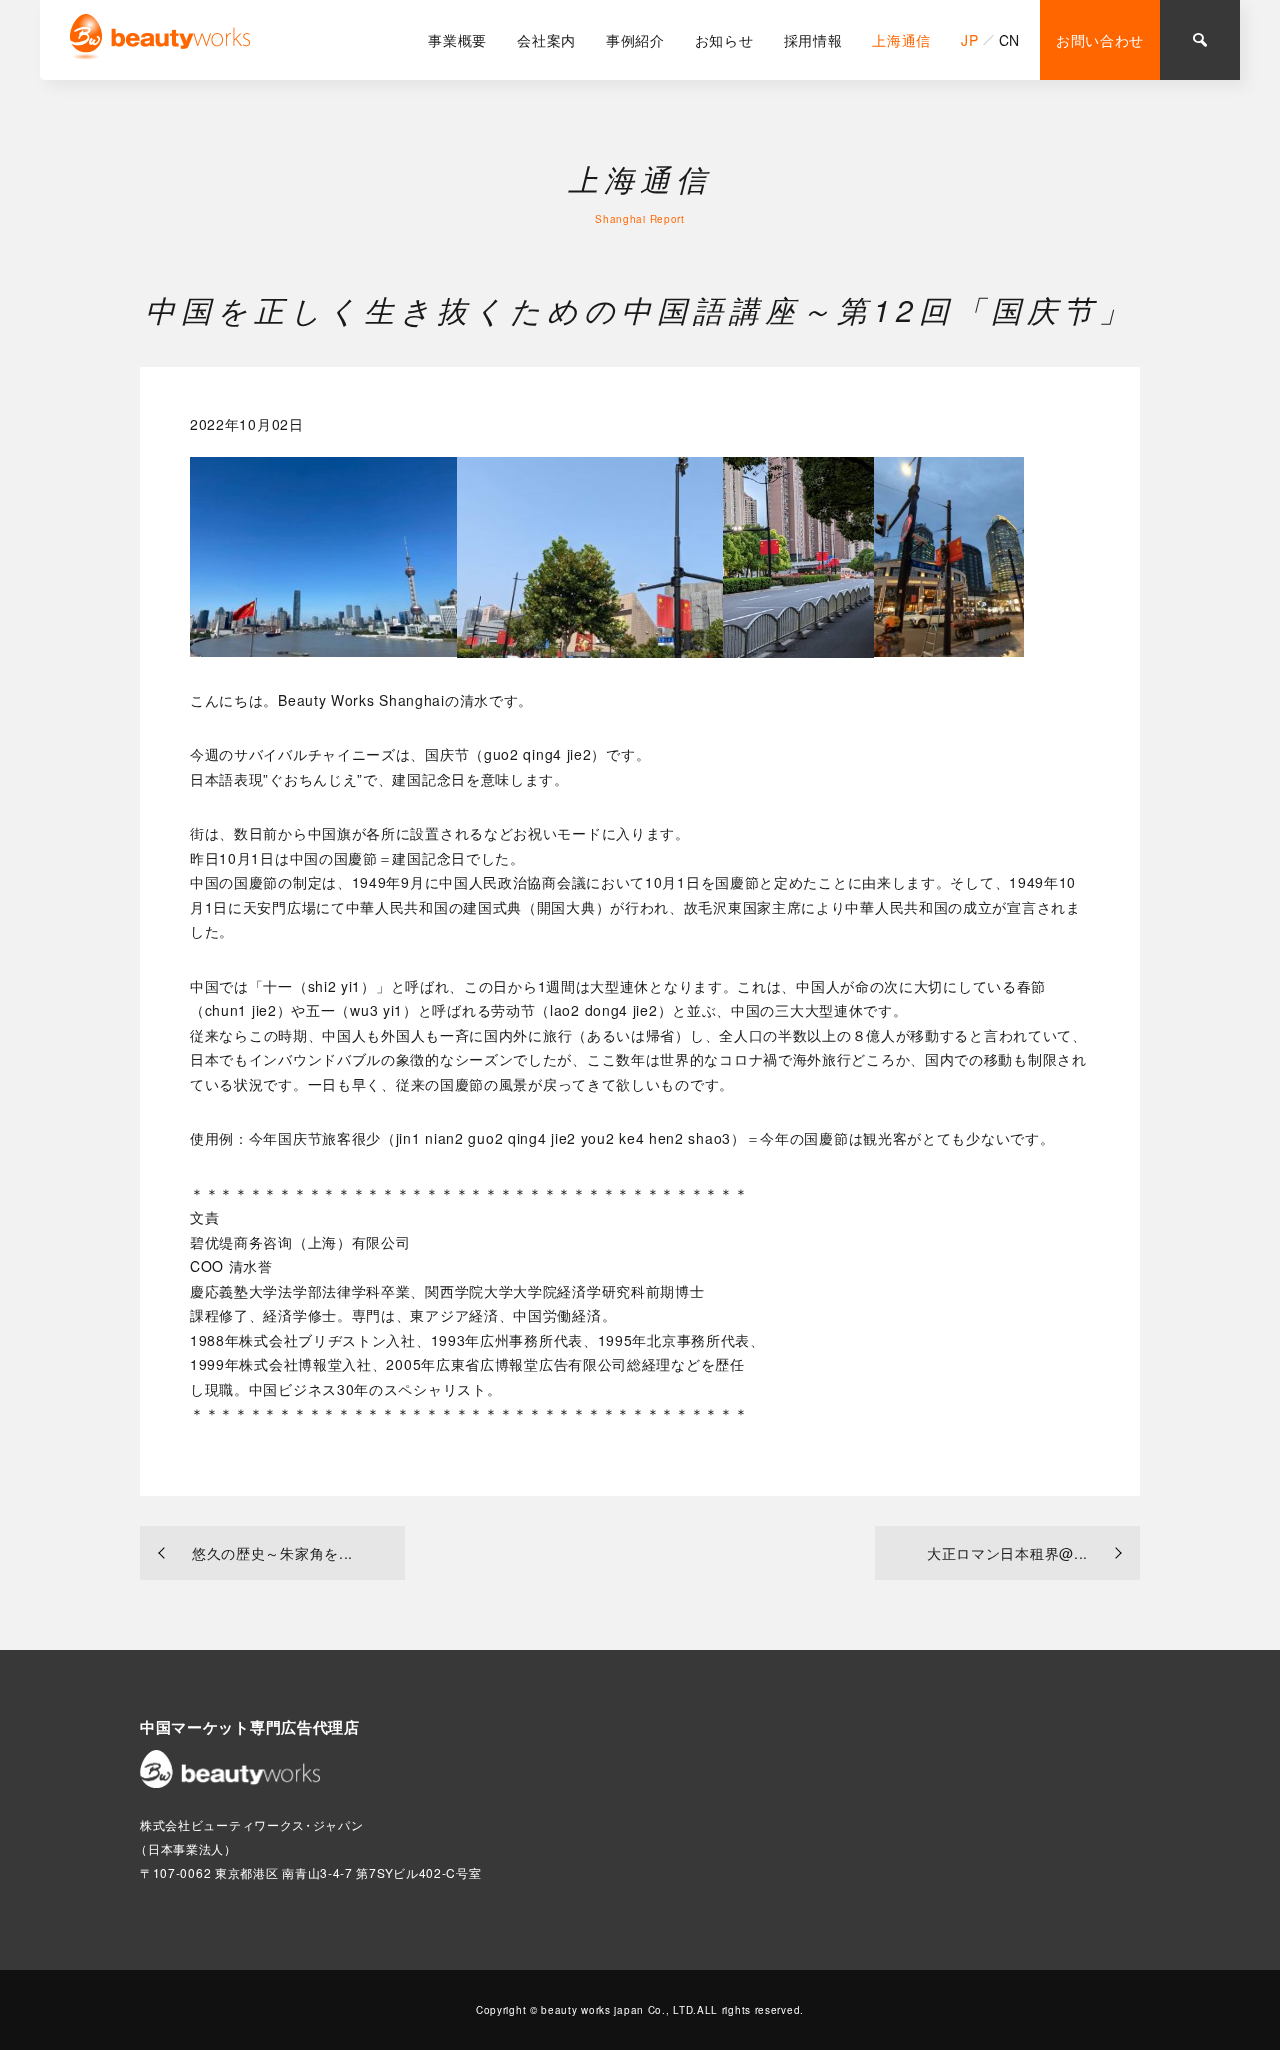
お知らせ (724, 40)
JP (969, 40)
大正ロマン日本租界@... (1007, 1553)
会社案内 (546, 40)
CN (1009, 40)
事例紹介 (635, 40)
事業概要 (457, 40)
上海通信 (901, 40)
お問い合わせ (1100, 40)
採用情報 (813, 40)
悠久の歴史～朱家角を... (272, 1553)
